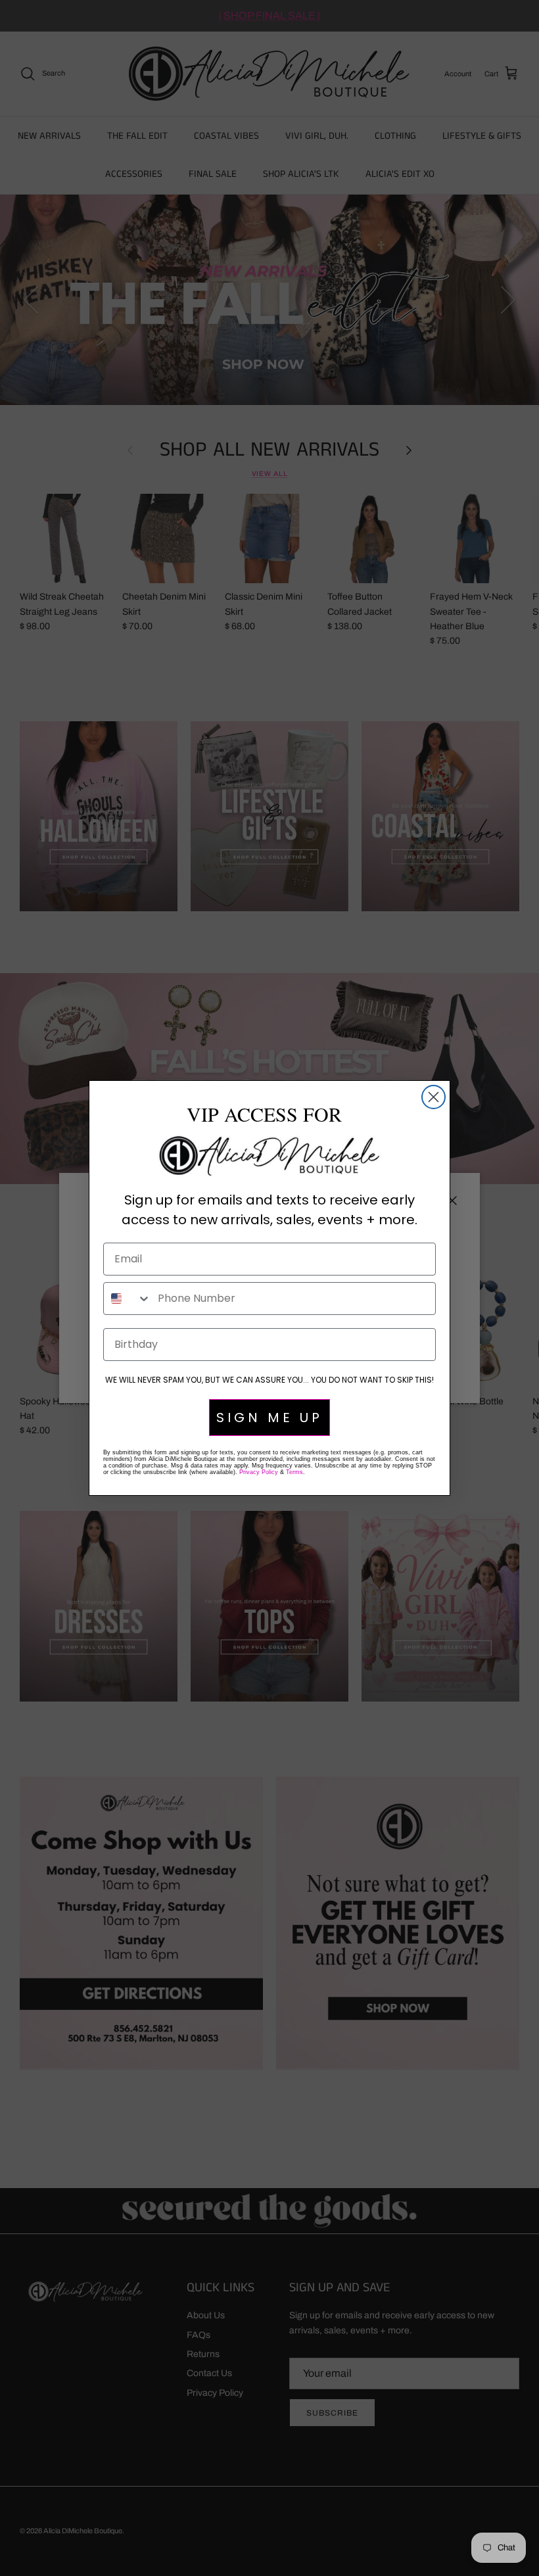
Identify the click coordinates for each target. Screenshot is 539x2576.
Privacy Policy (259, 1472)
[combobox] (128, 1299)
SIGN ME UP (269, 1418)
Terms (294, 1472)
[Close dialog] (434, 1097)
